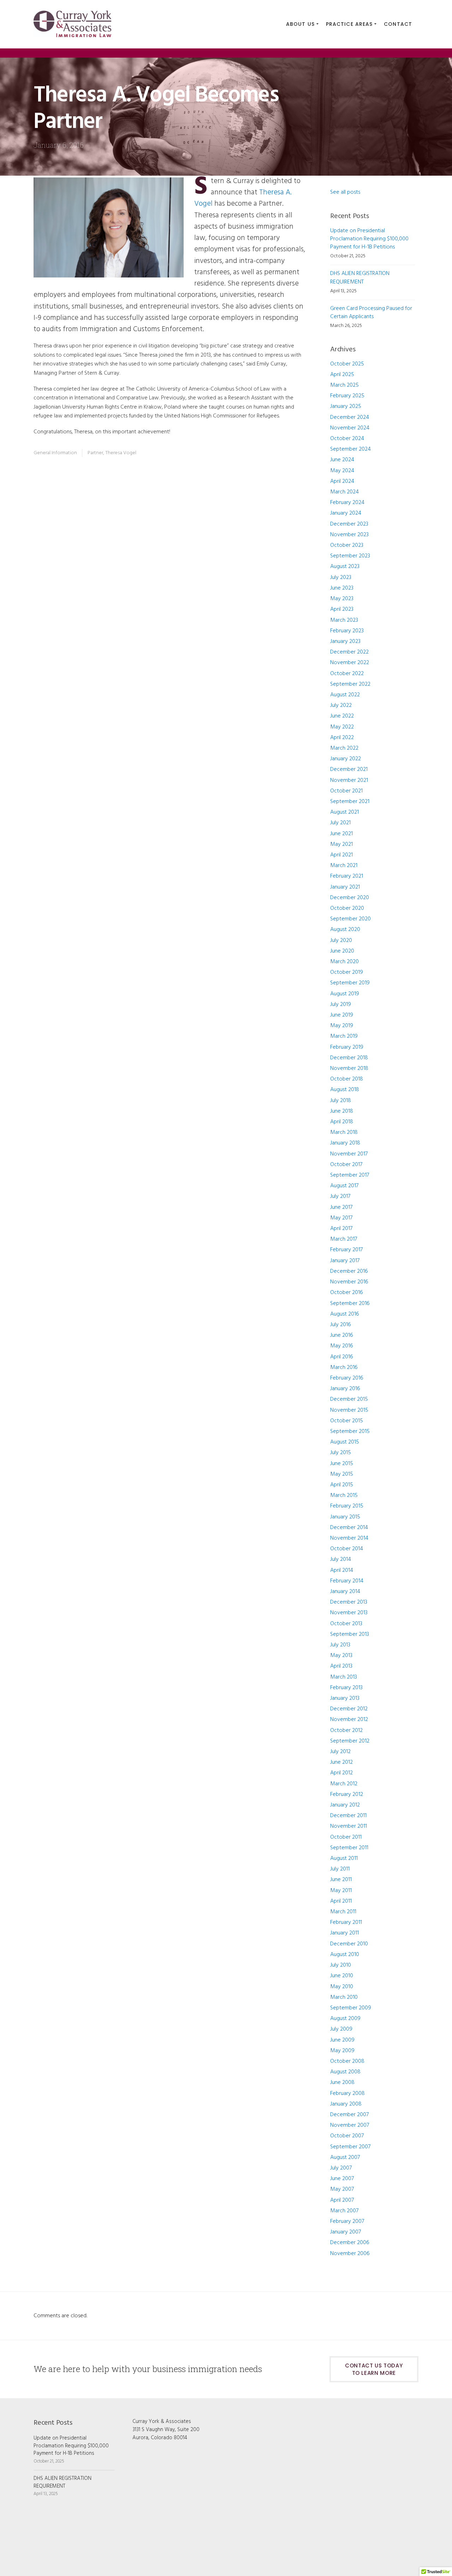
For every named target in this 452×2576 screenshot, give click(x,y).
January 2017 (345, 1261)
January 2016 (345, 1389)
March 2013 (344, 1677)
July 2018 (341, 1101)
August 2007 (345, 2158)
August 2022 (345, 695)
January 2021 (345, 887)
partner (95, 453)
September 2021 (350, 802)
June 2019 (342, 1015)
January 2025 (346, 406)
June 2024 (342, 460)
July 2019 (341, 1005)
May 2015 (342, 1474)
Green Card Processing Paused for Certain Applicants (371, 313)
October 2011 (346, 1837)
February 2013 (346, 1688)
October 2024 (347, 439)
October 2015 (347, 1421)
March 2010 (344, 1997)
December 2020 (350, 898)
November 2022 (350, 663)
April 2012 (341, 1773)
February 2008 (347, 2094)
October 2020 (347, 908)
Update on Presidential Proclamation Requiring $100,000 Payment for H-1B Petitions (369, 239)
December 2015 (349, 1399)
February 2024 (347, 503)
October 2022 (347, 674)
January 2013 (345, 1698)
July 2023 (341, 578)
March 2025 (344, 385)
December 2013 (349, 1602)
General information (55, 453)
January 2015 (345, 1517)
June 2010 (342, 1976)
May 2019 (342, 1026)
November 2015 (349, 1410)
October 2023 (347, 545)
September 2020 (350, 919)
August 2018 (345, 1090)
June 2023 (342, 588)
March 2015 (344, 1495)
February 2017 (346, 1250)
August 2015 (345, 1442)
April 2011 (341, 1901)
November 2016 (349, 1282)
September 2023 (350, 556)
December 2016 (349, 1271)
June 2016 (342, 1335)
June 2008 (342, 2083)
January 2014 (345, 1592)
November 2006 (350, 2254)
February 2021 (347, 876)
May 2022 (342, 727)
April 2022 (342, 738)
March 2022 (344, 748)
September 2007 (350, 2147)
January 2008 (346, 2104)
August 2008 (345, 2072)
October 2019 (347, 972)
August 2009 (345, 2019)
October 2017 (346, 1165)
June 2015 (342, 1464)
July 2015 (341, 1453)
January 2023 (345, 642)
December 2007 (349, 2115)
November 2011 (349, 1826)
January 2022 (346, 759)
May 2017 (341, 1218)
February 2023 (347, 631)
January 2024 (346, 513)
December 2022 (349, 652)
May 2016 (342, 1346)
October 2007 (347, 2136)
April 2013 (341, 1666)
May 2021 (341, 844)
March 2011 (343, 1912)
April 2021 (341, 855)
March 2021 (344, 866)
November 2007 (350, 2125)
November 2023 (349, 535)
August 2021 (344, 812)
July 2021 (340, 823)
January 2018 (345, 1143)
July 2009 (341, 2029)
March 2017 (344, 1239)
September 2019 (350, 983)
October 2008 (347, 2061)
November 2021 (349, 780)
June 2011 (341, 1880)
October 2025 (347, 364)
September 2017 (350, 1175)
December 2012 (349, 1709)
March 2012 (344, 1784)
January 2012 (345, 1805)
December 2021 (349, 769)
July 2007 (341, 2168)
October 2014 (347, 1549)
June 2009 (342, 2040)
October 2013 (346, 1624)
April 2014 (342, 1570)
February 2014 (347, 1581)
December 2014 (349, 1528)
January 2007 (346, 2232)
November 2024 (350, 428)
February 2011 (346, 1922)
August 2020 (345, 930)
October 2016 (347, 1293)
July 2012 (340, 1752)
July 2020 (341, 941)
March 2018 (344, 1132)
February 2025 (347, 396)
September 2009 (351, 2008)
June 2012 (341, 1762)
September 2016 (350, 1304)
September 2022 (350, 684)
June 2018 (342, 1111)
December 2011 (348, 1816)
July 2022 (341, 706)
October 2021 (346, 791)
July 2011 (340, 1869)
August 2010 (345, 1955)
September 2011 (349, 1848)
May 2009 (342, 2051)
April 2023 (342, 609)
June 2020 (342, 951)
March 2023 (344, 620)
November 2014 (349, 1538)
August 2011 (344, 1858)
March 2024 (344, 492)
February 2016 (347, 1378)
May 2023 (342, 599)
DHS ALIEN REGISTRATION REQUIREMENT (360, 278)
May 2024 (342, 471)
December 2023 (349, 524)
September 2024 (350, 449)
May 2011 (341, 1891)
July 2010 (341, 1965)
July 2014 (341, 1559)
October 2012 (346, 1731)
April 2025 (342, 375)
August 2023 (345, 567)
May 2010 (342, 1987)
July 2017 (340, 1196)
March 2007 (344, 2211)
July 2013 (340, 1645)
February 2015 (347, 1506)
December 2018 (349, 1058)
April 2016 (342, 1357)
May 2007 (342, 2189)
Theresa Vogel (121, 453)
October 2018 (347, 1079)
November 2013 (349, 1613)
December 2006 (350, 2243)
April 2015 (342, 1485)
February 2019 (347, 1047)
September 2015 (350, 1432)
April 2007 (342, 2200)
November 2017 (349, 1154)
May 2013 (341, 1656)
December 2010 (349, 1944)
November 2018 (349, 1069)
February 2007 (347, 2221)
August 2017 (344, 1186)
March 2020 (344, 962)
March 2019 (344, 1036)
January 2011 (344, 1933)
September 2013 (350, 1634)
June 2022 (342, 716)
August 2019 (345, 994)
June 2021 (341, 834)
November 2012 (349, 1720)
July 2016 (341, 1325)
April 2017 (341, 1229)
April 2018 (342, 1122)
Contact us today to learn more (374, 2369)
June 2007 (342, 2179)
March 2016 (344, 1368)
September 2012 (350, 1741)
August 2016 (345, 1314)
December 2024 (350, 417)
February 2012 (347, 1795)
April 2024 (342, 481)
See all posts (345, 192)
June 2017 (341, 1207)
